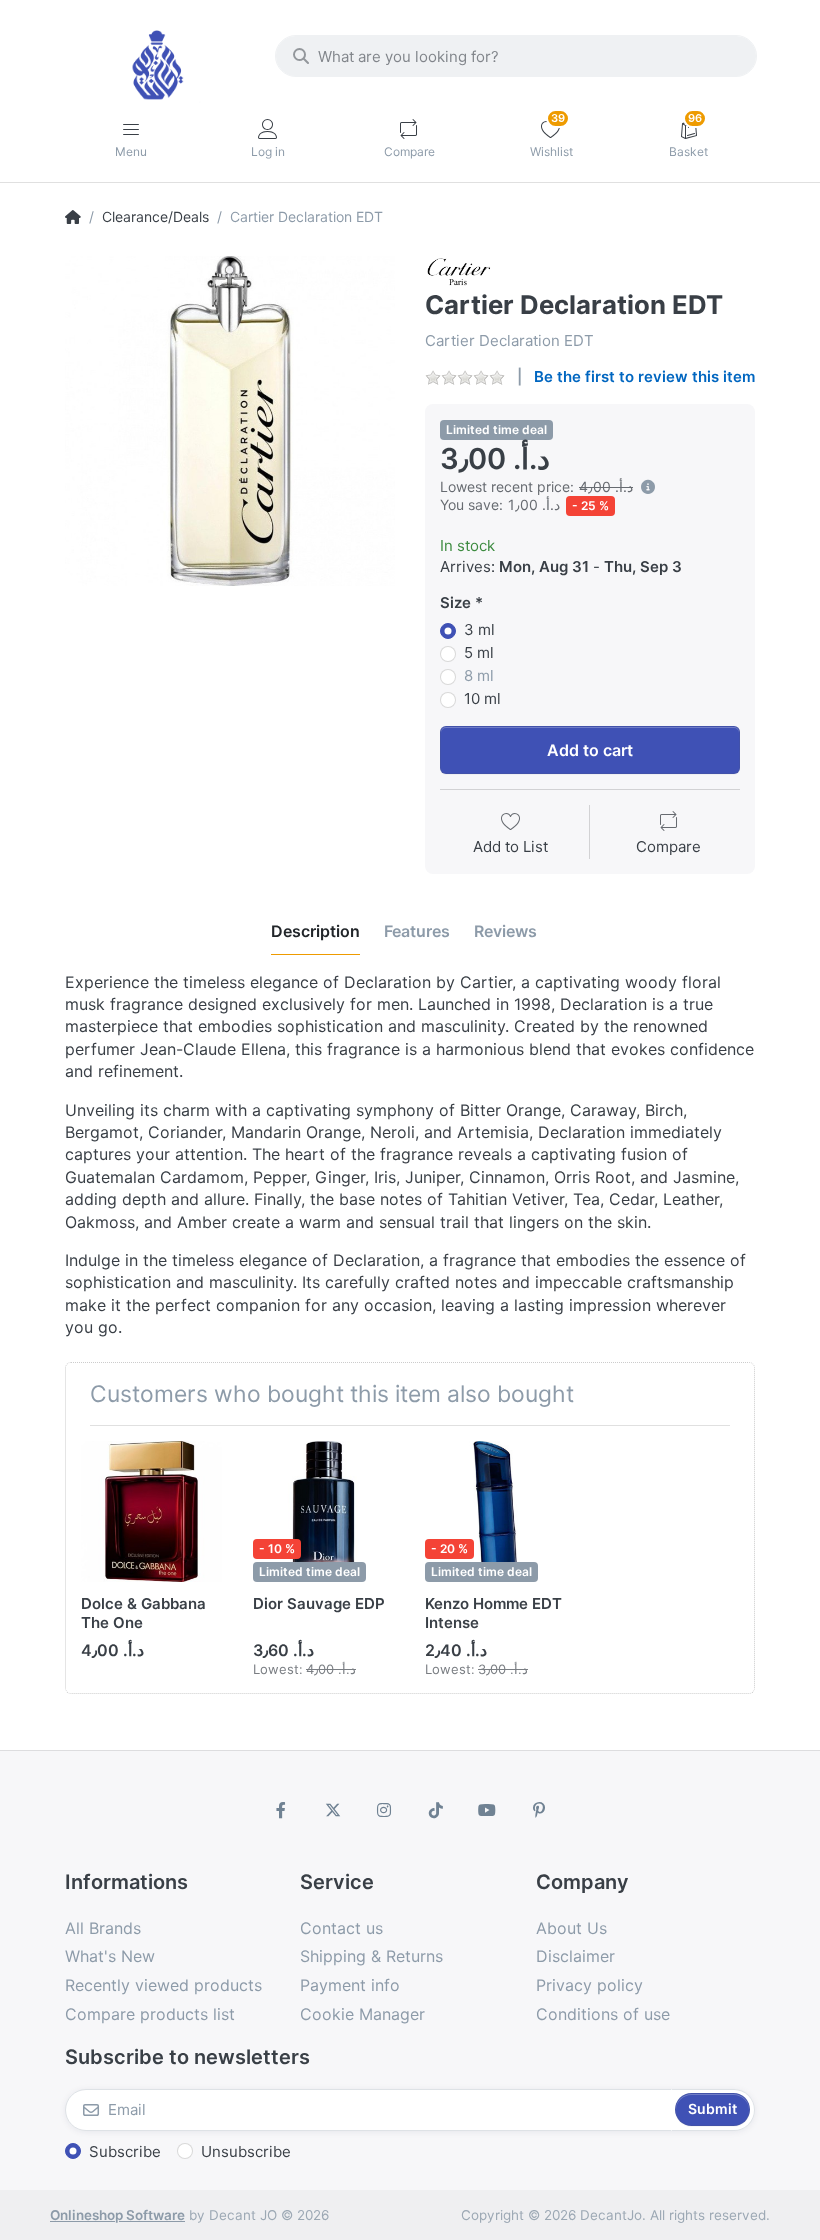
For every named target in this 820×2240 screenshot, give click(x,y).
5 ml (479, 652)
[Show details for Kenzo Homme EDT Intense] (495, 1511)
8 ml (479, 675)
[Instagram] (384, 1810)
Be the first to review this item (644, 376)
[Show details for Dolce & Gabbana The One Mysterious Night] (151, 1511)
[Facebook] (281, 1810)
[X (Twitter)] (333, 1810)
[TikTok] (436, 1810)
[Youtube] (488, 1810)
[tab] (315, 931)
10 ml (482, 698)
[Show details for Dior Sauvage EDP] (323, 1511)
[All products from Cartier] (459, 270)
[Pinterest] (539, 1810)
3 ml (479, 629)
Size (455, 602)
